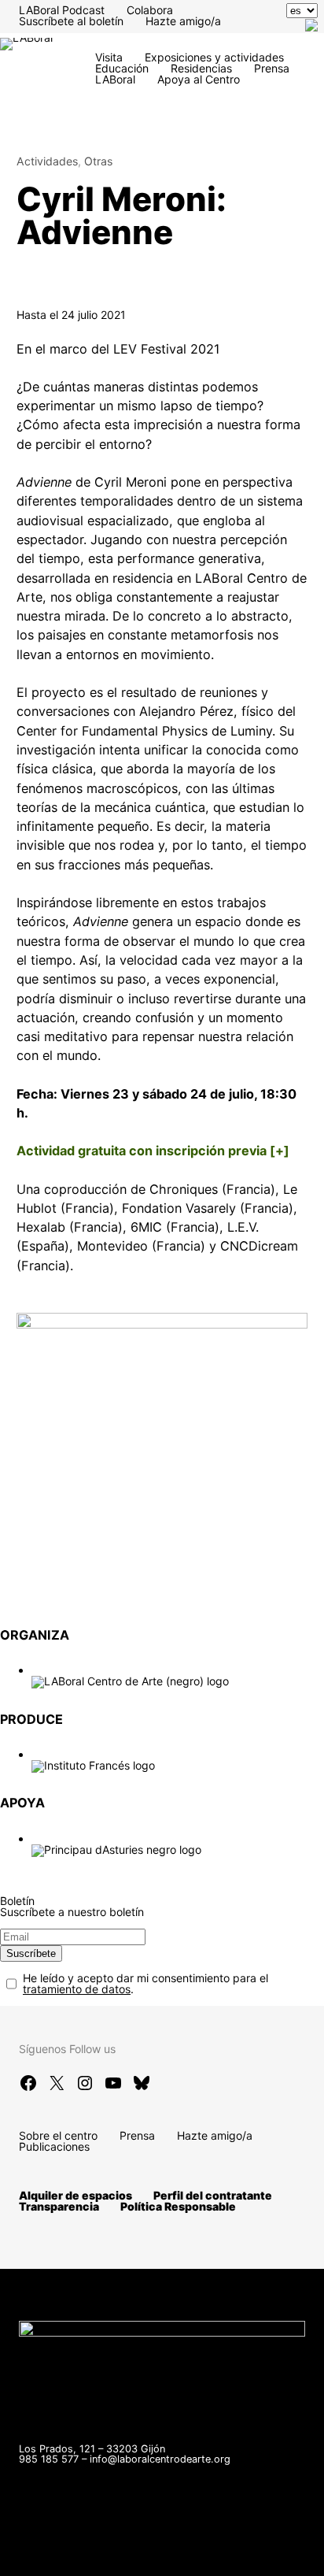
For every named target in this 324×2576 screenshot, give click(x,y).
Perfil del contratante (213, 2195)
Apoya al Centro (199, 79)
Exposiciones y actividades (214, 57)
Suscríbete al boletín (71, 21)
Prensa (272, 68)
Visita (109, 57)
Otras (98, 161)
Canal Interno (122, 2545)
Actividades (47, 161)
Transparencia (59, 2206)
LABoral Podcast (62, 10)
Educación (122, 68)
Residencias (201, 68)
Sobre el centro (58, 2135)
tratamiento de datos (77, 1989)
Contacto (42, 2545)
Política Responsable (178, 2206)
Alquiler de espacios (75, 2195)
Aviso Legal (208, 2545)
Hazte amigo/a (183, 21)
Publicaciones (54, 2146)
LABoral (115, 79)
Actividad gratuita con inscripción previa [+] (153, 1151)
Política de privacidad (75, 2557)
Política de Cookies (201, 2557)
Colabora (150, 10)
